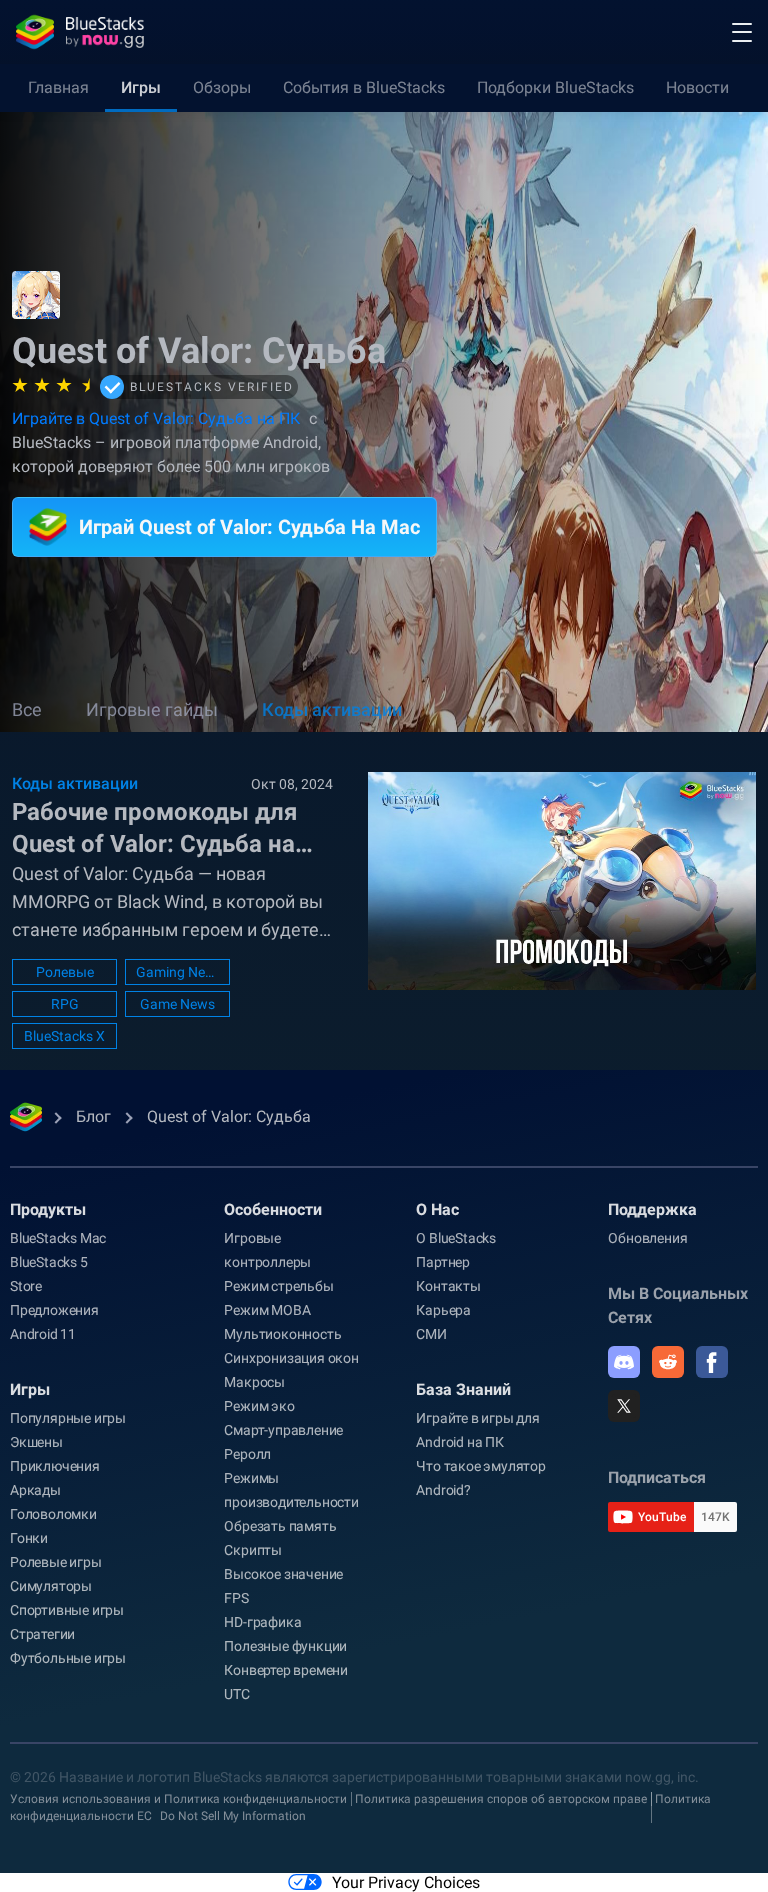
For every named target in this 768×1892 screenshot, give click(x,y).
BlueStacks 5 (49, 1262)
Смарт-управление (283, 1430)
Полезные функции (285, 1646)
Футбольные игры (68, 1658)
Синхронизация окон (291, 1358)
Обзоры (222, 87)
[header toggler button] (742, 32)
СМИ (431, 1334)
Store (26, 1286)
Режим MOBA (267, 1310)
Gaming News (177, 972)
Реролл (247, 1454)
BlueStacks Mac (58, 1238)
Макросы (254, 1382)
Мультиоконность (282, 1334)
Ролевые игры (56, 1562)
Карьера (443, 1310)
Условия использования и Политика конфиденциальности (178, 1799)
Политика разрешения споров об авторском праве (501, 1799)
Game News (177, 1004)
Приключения (55, 1466)
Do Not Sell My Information (233, 1816)
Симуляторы (51, 1586)
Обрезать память (280, 1526)
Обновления (647, 1238)
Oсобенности (273, 1209)
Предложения (54, 1310)
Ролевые (65, 972)
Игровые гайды (152, 709)
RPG (65, 1004)
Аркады (35, 1490)
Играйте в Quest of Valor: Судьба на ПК (156, 418)
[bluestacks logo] (80, 32)
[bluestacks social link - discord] (624, 1362)
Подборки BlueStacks (555, 87)
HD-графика (262, 1622)
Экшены (36, 1442)
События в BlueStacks (364, 87)
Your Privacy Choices (406, 1882)
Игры (141, 87)
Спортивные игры (67, 1610)
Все (27, 709)
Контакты (448, 1286)
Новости (697, 87)
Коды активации (332, 709)
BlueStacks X (64, 1036)
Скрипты (253, 1550)
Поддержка (652, 1209)
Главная (58, 87)
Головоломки (53, 1514)
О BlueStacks (456, 1238)
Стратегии (42, 1634)
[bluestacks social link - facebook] (712, 1362)
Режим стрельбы (278, 1286)
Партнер (443, 1262)
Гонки (29, 1538)
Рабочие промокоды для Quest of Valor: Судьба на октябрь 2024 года (154, 829)
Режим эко (259, 1406)
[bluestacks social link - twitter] (624, 1406)
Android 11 (43, 1334)
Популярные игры (68, 1418)
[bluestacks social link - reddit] (668, 1362)
